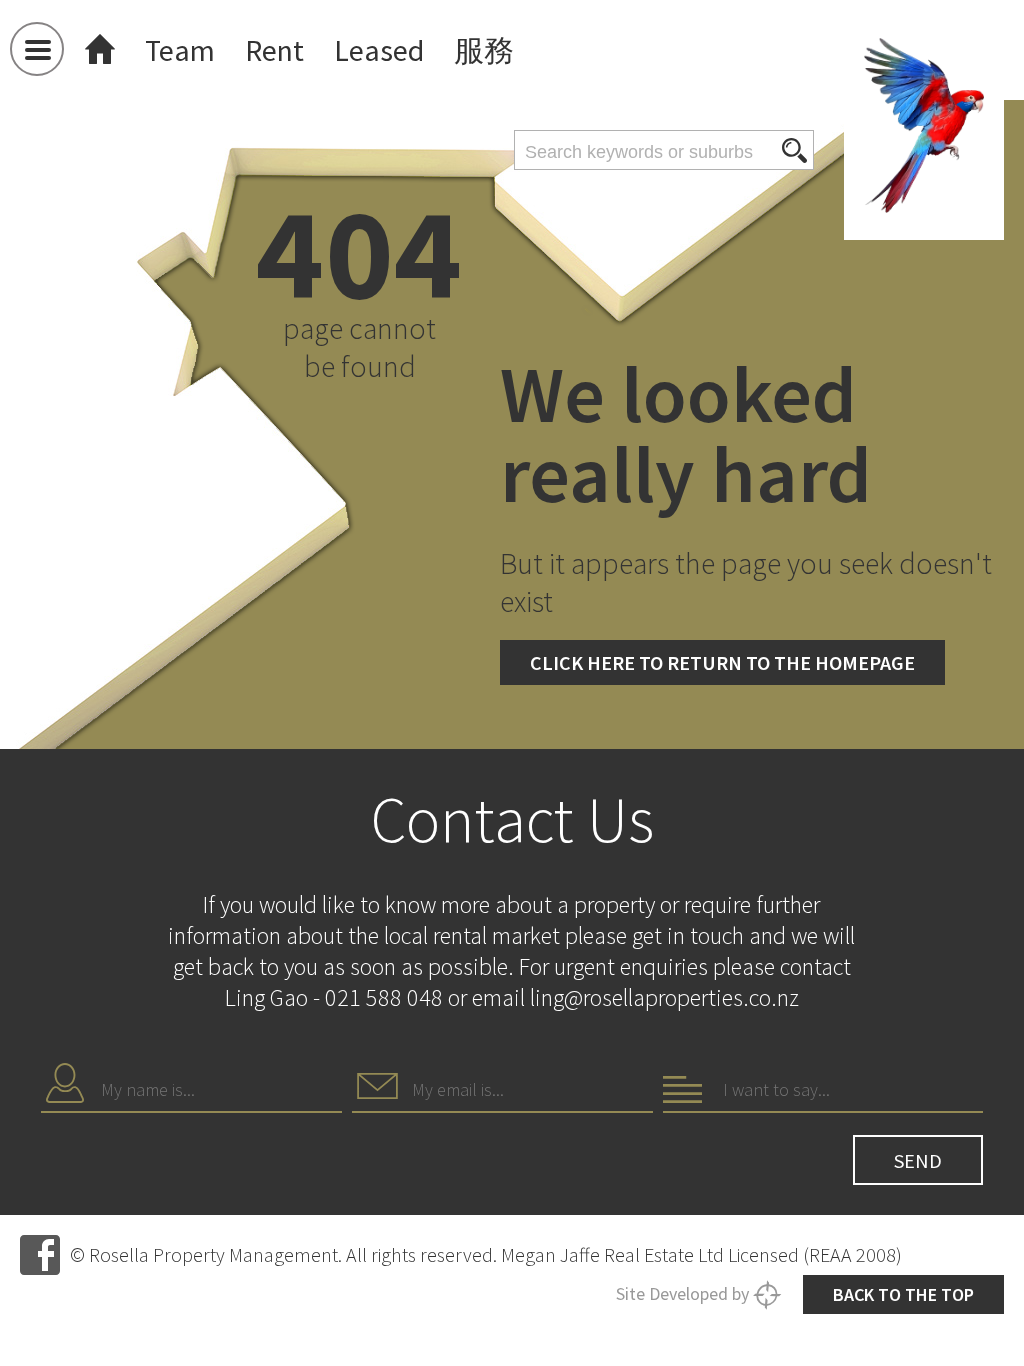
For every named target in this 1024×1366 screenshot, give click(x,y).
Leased (379, 50)
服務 (484, 50)
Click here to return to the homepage (722, 662)
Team (180, 50)
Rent (274, 50)
